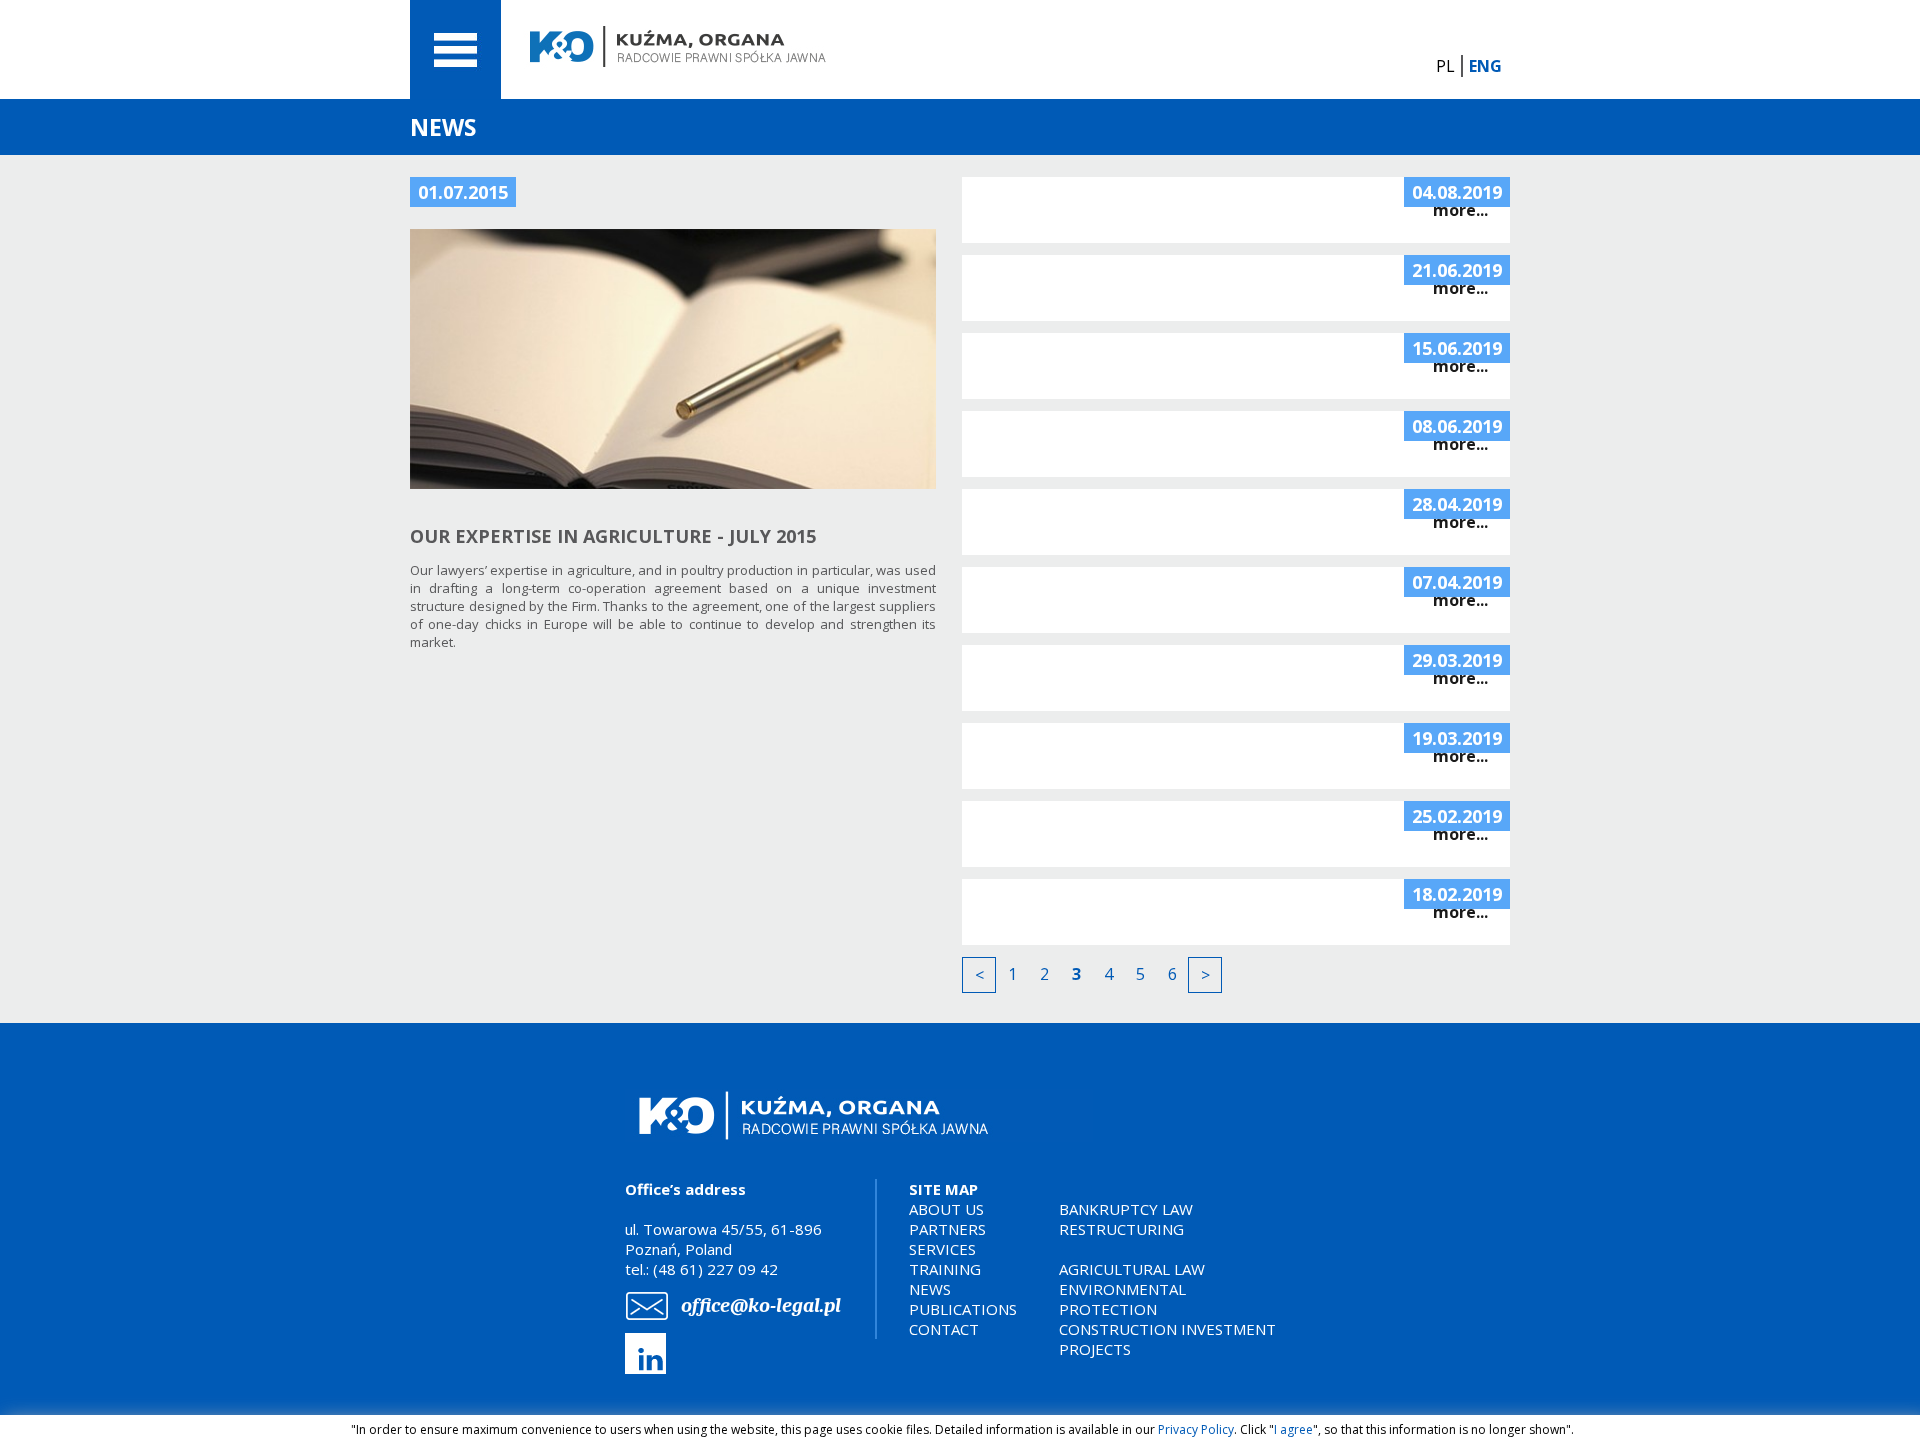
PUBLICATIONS (963, 1309)
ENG (1485, 66)
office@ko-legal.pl (761, 1305)
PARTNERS (947, 1229)
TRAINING (945, 1269)
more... (1460, 210)
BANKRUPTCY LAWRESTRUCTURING (1126, 1219)
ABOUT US (946, 1209)
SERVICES (942, 1249)
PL (1445, 66)
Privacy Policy (1196, 1429)
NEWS (930, 1289)
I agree (1293, 1429)
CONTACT (944, 1329)
